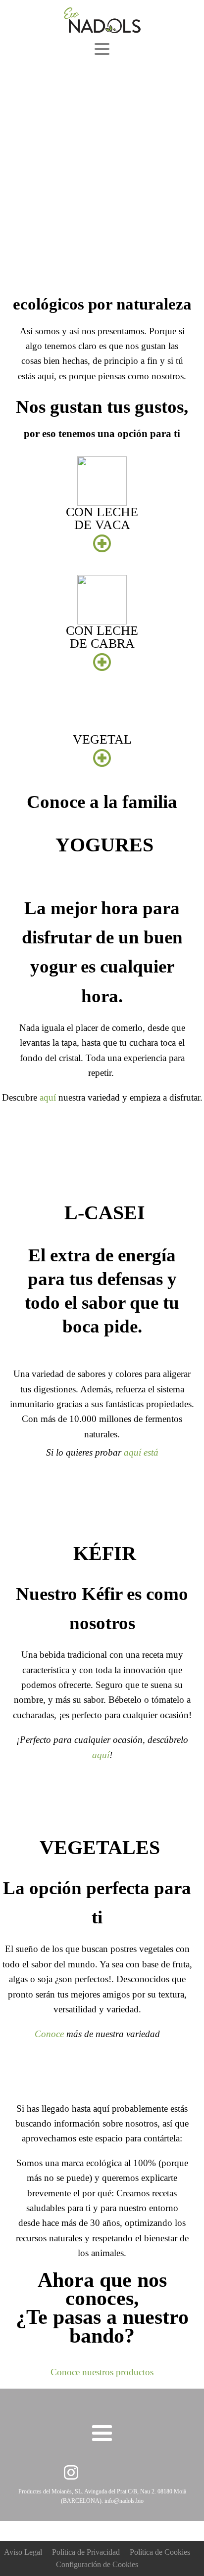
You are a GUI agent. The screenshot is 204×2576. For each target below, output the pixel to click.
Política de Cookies (160, 2552)
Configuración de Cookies (97, 2564)
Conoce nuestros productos (102, 2372)
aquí (48, 1097)
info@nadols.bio (124, 2501)
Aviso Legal (23, 2552)
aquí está (141, 1452)
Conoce (49, 2034)
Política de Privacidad (86, 2552)
